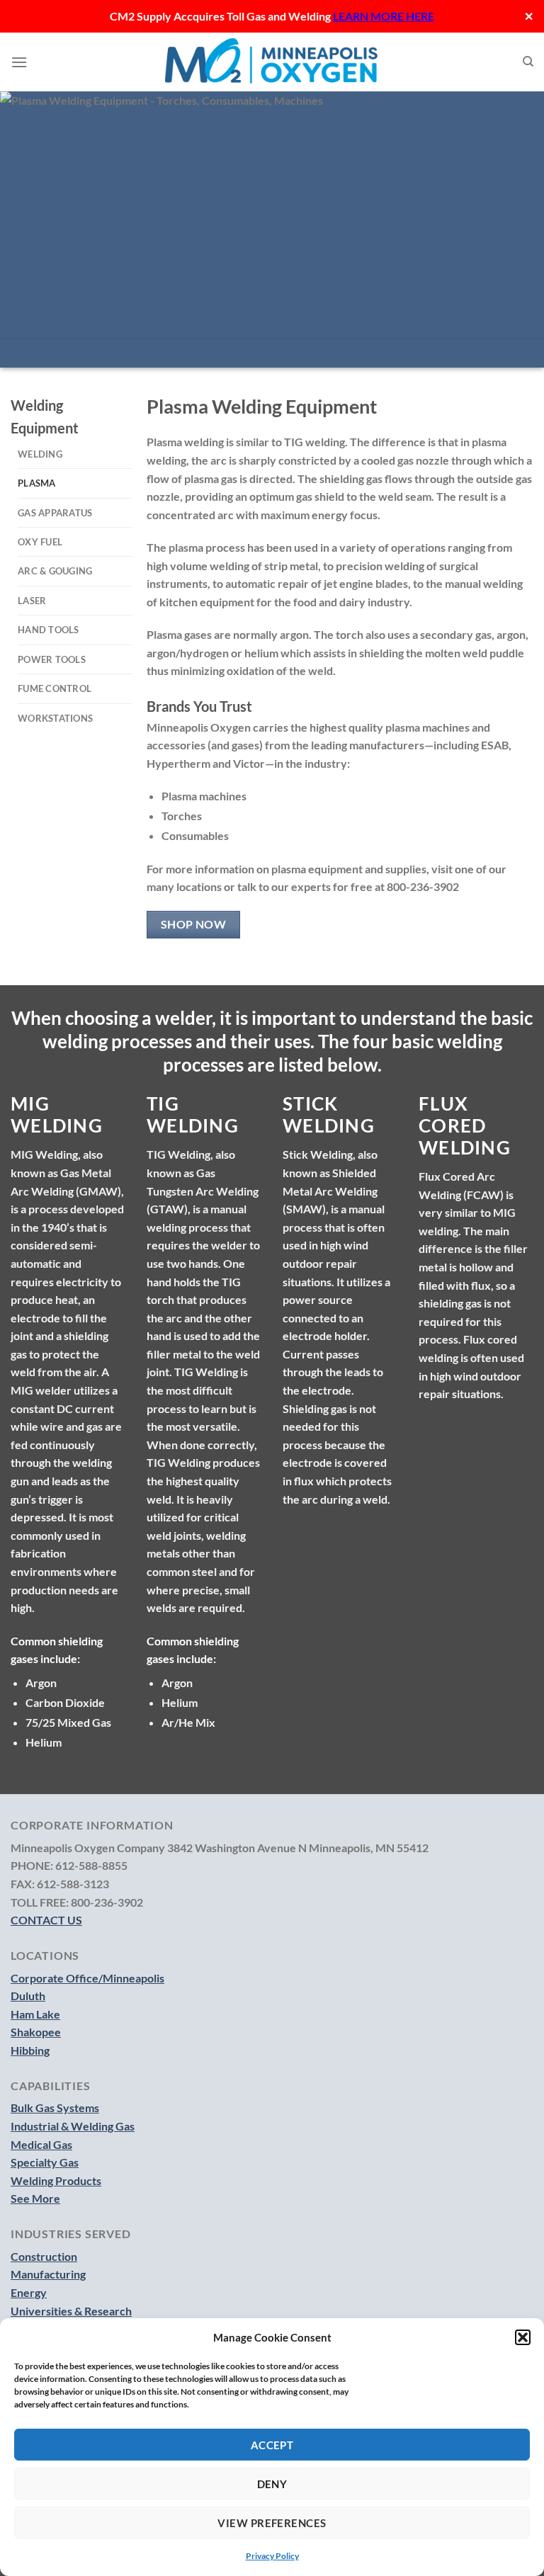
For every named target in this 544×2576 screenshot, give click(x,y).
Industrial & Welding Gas (73, 2126)
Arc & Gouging (55, 571)
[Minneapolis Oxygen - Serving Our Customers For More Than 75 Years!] (272, 62)
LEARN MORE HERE (384, 16)
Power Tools (52, 659)
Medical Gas (41, 2144)
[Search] (528, 62)
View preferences (272, 2523)
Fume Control (55, 688)
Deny (272, 2484)
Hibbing (30, 2050)
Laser (32, 601)
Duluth (28, 1996)
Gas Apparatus (55, 513)
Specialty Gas (45, 2162)
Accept (272, 2445)
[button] (523, 2337)
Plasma (37, 483)
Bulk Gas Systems (55, 2107)
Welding (40, 454)
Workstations (55, 718)
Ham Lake (35, 2014)
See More (35, 2198)
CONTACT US (46, 1920)
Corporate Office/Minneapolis (87, 1978)
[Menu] (19, 62)
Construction (44, 2256)
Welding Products (56, 2180)
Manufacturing (48, 2274)
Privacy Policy (272, 2556)
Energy (29, 2292)
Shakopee (36, 2032)
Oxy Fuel (40, 542)
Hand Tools (49, 630)
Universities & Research (71, 2311)
